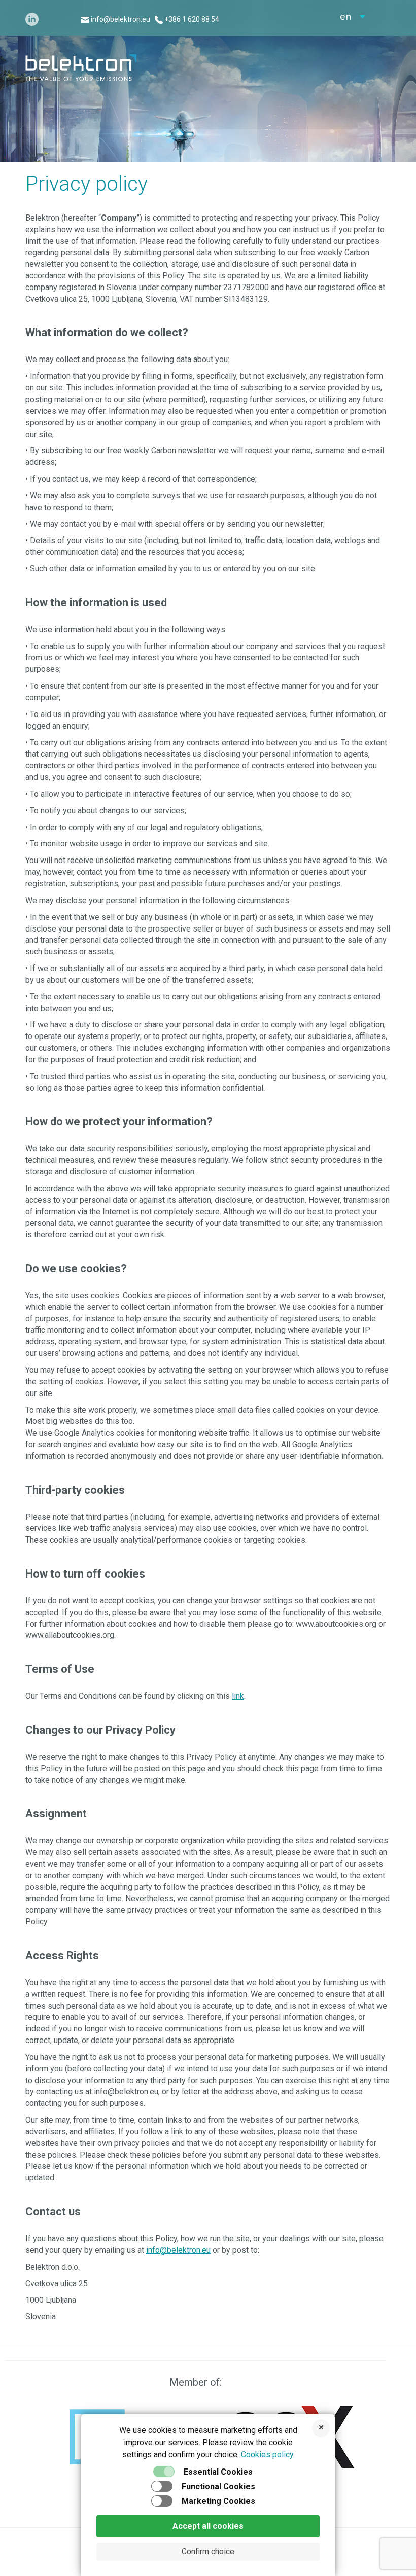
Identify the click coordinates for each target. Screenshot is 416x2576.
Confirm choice (208, 2551)
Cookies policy (267, 2455)
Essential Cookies (218, 2472)
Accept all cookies (208, 2526)
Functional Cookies (218, 2486)
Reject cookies (321, 2428)
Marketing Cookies (218, 2501)
